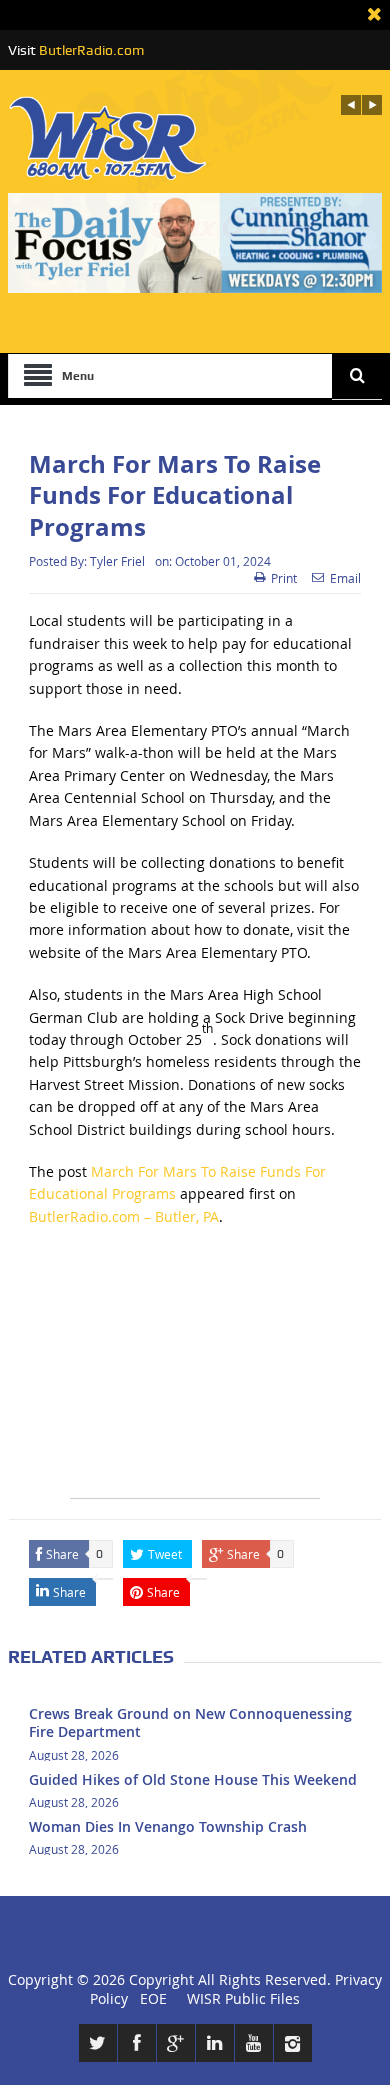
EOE (149, 1998)
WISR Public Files (243, 1998)
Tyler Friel (117, 561)
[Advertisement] (195, 1373)
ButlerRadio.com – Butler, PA (124, 1216)
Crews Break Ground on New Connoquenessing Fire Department (190, 1722)
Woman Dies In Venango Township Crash (168, 1826)
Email (345, 578)
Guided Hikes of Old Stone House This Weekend (193, 1779)
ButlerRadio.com (91, 50)
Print (284, 578)
